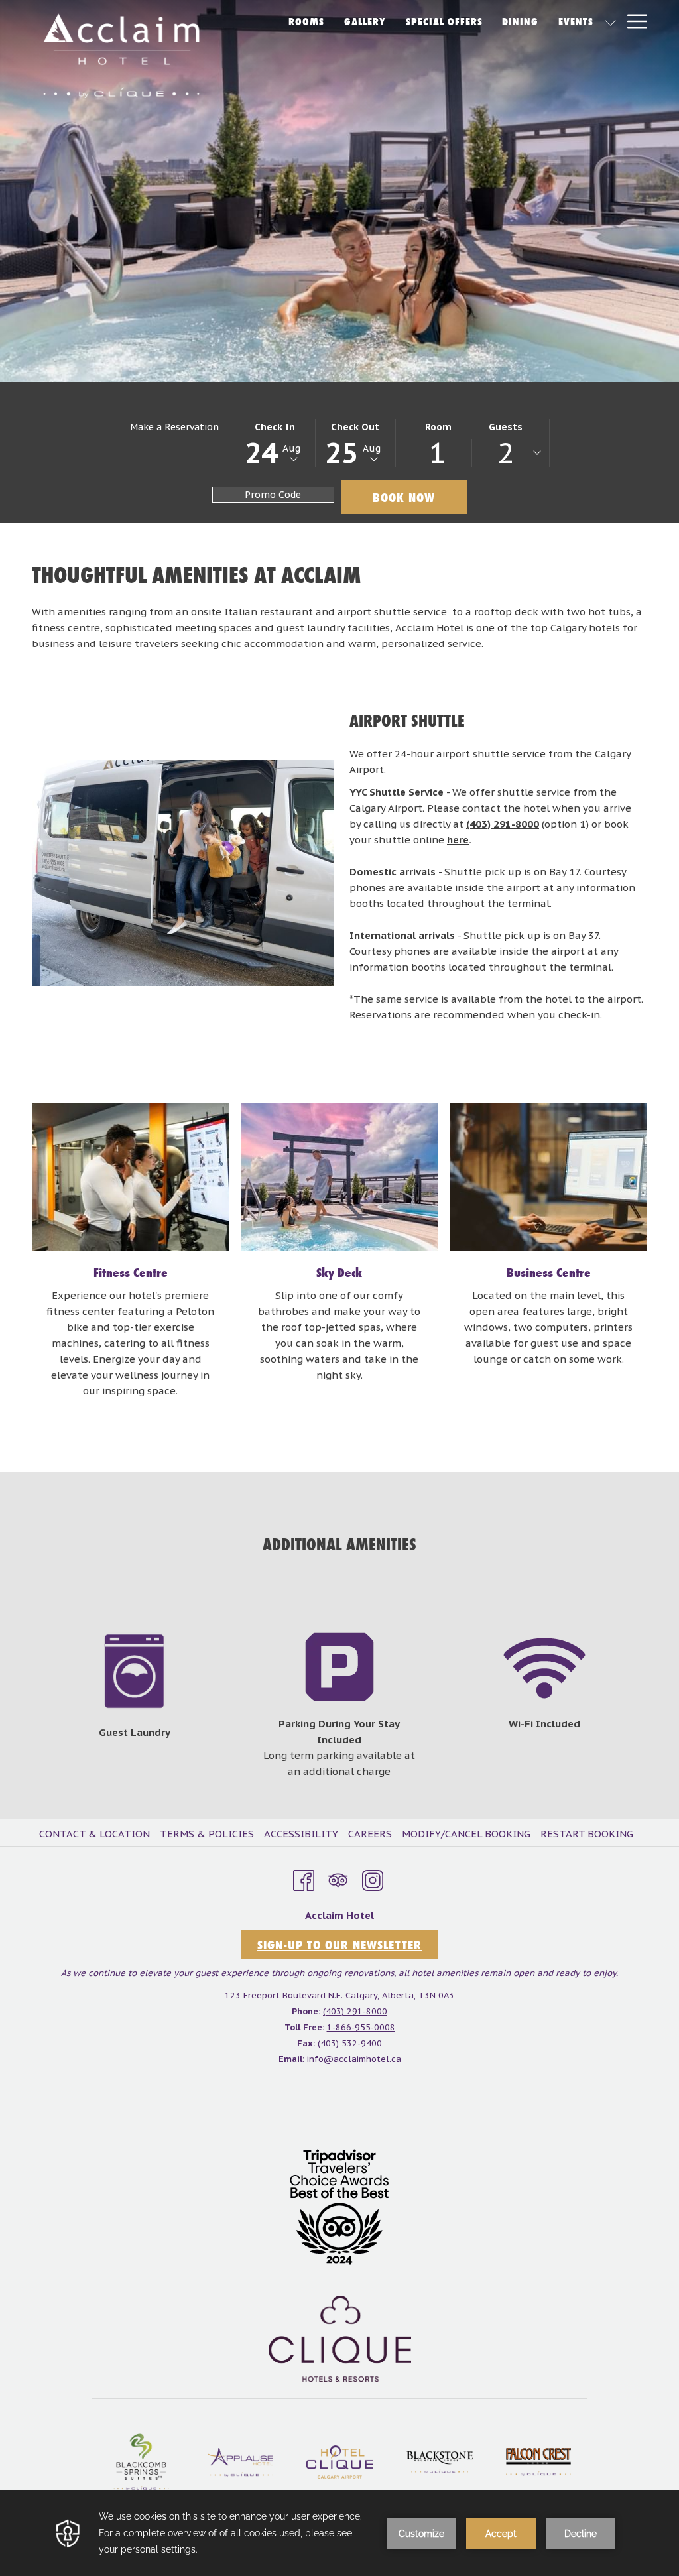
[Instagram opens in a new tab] (373, 1878)
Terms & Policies (207, 1834)
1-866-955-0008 (361, 2027)
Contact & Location (94, 1834)
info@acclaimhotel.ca (354, 2059)
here (458, 840)
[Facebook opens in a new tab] (304, 1878)
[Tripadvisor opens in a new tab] (338, 1878)
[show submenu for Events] (610, 21)
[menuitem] (96, 1834)
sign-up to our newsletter (339, 1945)
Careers (370, 1834)
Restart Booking (587, 1834)
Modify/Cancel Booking (466, 1834)
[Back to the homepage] (121, 56)
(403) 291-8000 (503, 824)
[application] (339, 2533)
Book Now (404, 497)
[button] (275, 443)
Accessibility (301, 1834)
